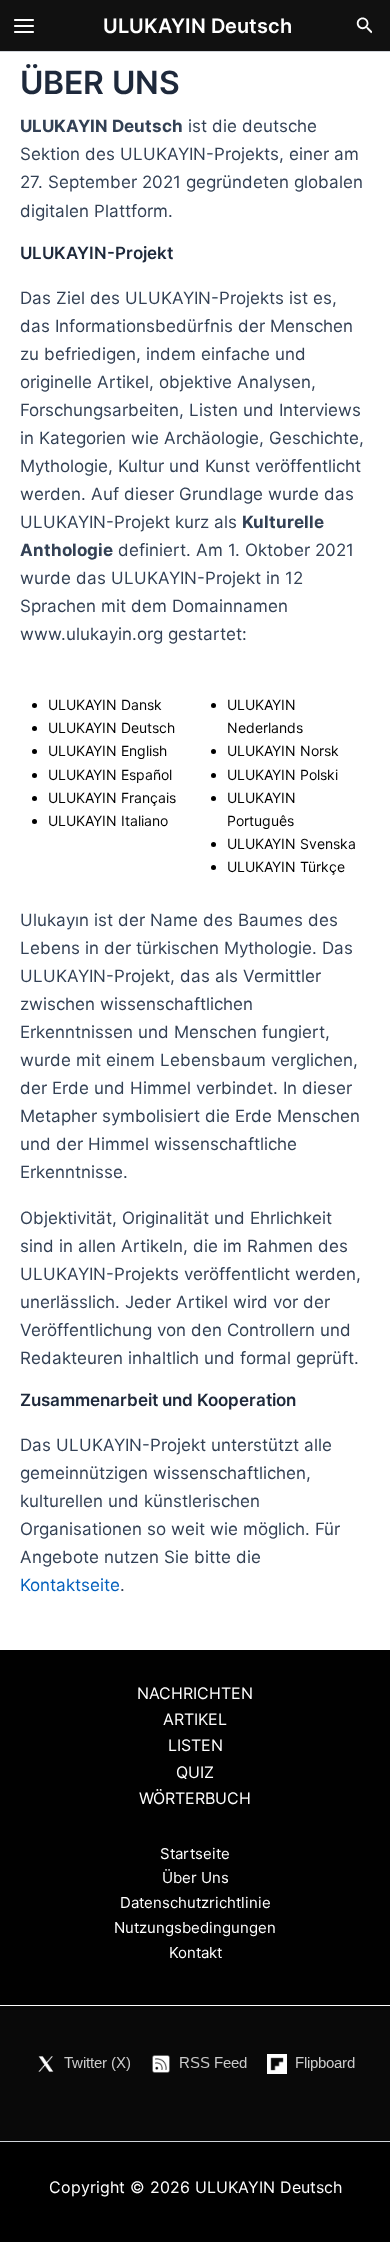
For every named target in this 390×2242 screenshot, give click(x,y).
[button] (365, 25)
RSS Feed (213, 2062)
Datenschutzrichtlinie (195, 1902)
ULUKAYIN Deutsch (197, 26)
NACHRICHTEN (195, 1693)
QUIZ (195, 1772)
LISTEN (195, 1745)
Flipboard (325, 2062)
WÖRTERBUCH (195, 1798)
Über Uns (195, 1877)
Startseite (195, 1853)
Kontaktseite (70, 1585)
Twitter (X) (97, 2062)
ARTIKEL (195, 1719)
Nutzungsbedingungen (195, 1927)
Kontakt (195, 1952)
